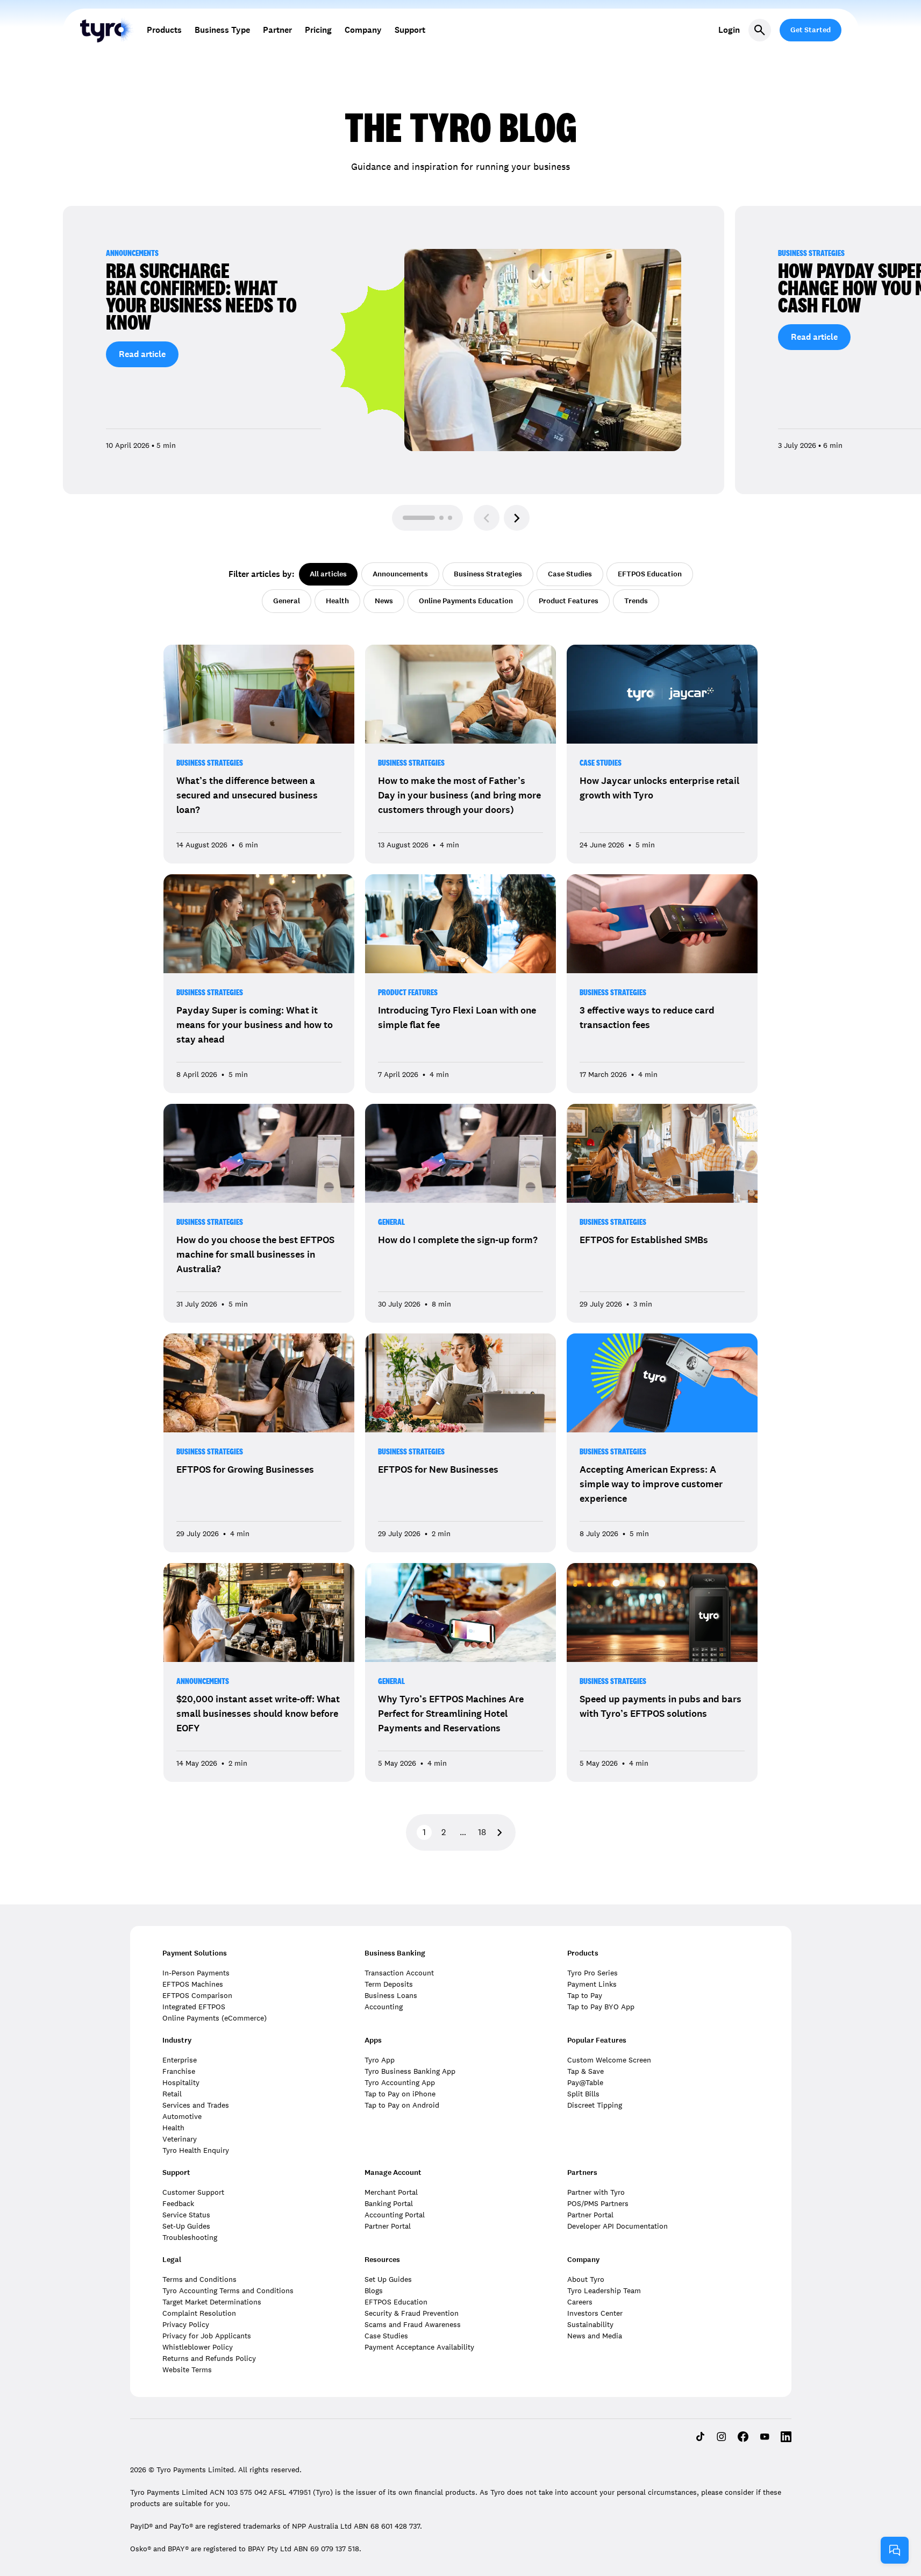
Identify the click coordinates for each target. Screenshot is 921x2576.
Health (337, 601)
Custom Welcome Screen (609, 2060)
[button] (517, 518)
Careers (580, 2302)
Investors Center (595, 2313)
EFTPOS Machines (193, 1984)
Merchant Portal (391, 2192)
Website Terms (187, 2370)
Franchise (179, 2071)
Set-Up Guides (186, 2226)
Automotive (182, 2116)
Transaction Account (399, 1973)
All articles (328, 574)
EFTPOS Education (650, 574)
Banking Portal (389, 2203)
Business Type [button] (222, 30)
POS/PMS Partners (598, 2203)
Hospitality (181, 2082)
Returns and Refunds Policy (209, 2358)
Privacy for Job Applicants (207, 2336)
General (287, 601)
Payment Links (592, 1984)
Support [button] (410, 30)
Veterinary (180, 2139)
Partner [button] (277, 30)
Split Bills (583, 2094)
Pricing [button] (318, 30)
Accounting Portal (395, 2215)
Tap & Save (586, 2071)
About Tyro (586, 2279)
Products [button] (164, 30)
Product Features (569, 601)
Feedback (178, 2203)
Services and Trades (196, 2105)
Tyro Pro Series (592, 1973)
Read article (142, 354)
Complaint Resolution (199, 2313)
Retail (172, 2094)
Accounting (384, 2007)
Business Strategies (488, 574)
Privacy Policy (186, 2324)
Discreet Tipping (595, 2105)
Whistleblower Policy (198, 2347)
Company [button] (363, 30)
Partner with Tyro (596, 2192)
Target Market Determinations (212, 2302)
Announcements (400, 574)
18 (482, 1832)
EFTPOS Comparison (197, 1995)
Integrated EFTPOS (194, 2007)
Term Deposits (389, 1984)
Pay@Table (585, 2082)
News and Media (595, 2336)
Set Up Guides (388, 2279)
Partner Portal (388, 2226)
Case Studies (570, 574)
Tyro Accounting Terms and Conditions (228, 2290)
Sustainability (590, 2324)
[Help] (895, 2550)
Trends (636, 601)
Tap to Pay (585, 1995)
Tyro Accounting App (400, 2082)
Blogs (374, 2290)
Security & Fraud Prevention (412, 2313)
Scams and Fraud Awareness (413, 2324)
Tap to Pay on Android (402, 2105)
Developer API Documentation (617, 2226)
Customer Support (193, 2192)
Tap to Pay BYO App (601, 2007)
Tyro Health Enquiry (196, 2150)
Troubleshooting (190, 2237)
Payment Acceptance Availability (419, 2347)
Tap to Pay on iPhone (400, 2094)
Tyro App (380, 2060)
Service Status (186, 2215)
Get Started (811, 30)
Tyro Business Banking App (410, 2071)
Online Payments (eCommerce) (215, 2018)
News (384, 601)
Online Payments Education (466, 601)
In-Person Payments (196, 1973)
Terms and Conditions (199, 2279)
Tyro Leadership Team (604, 2290)
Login (729, 30)
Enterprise (180, 2060)
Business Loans (391, 1995)
